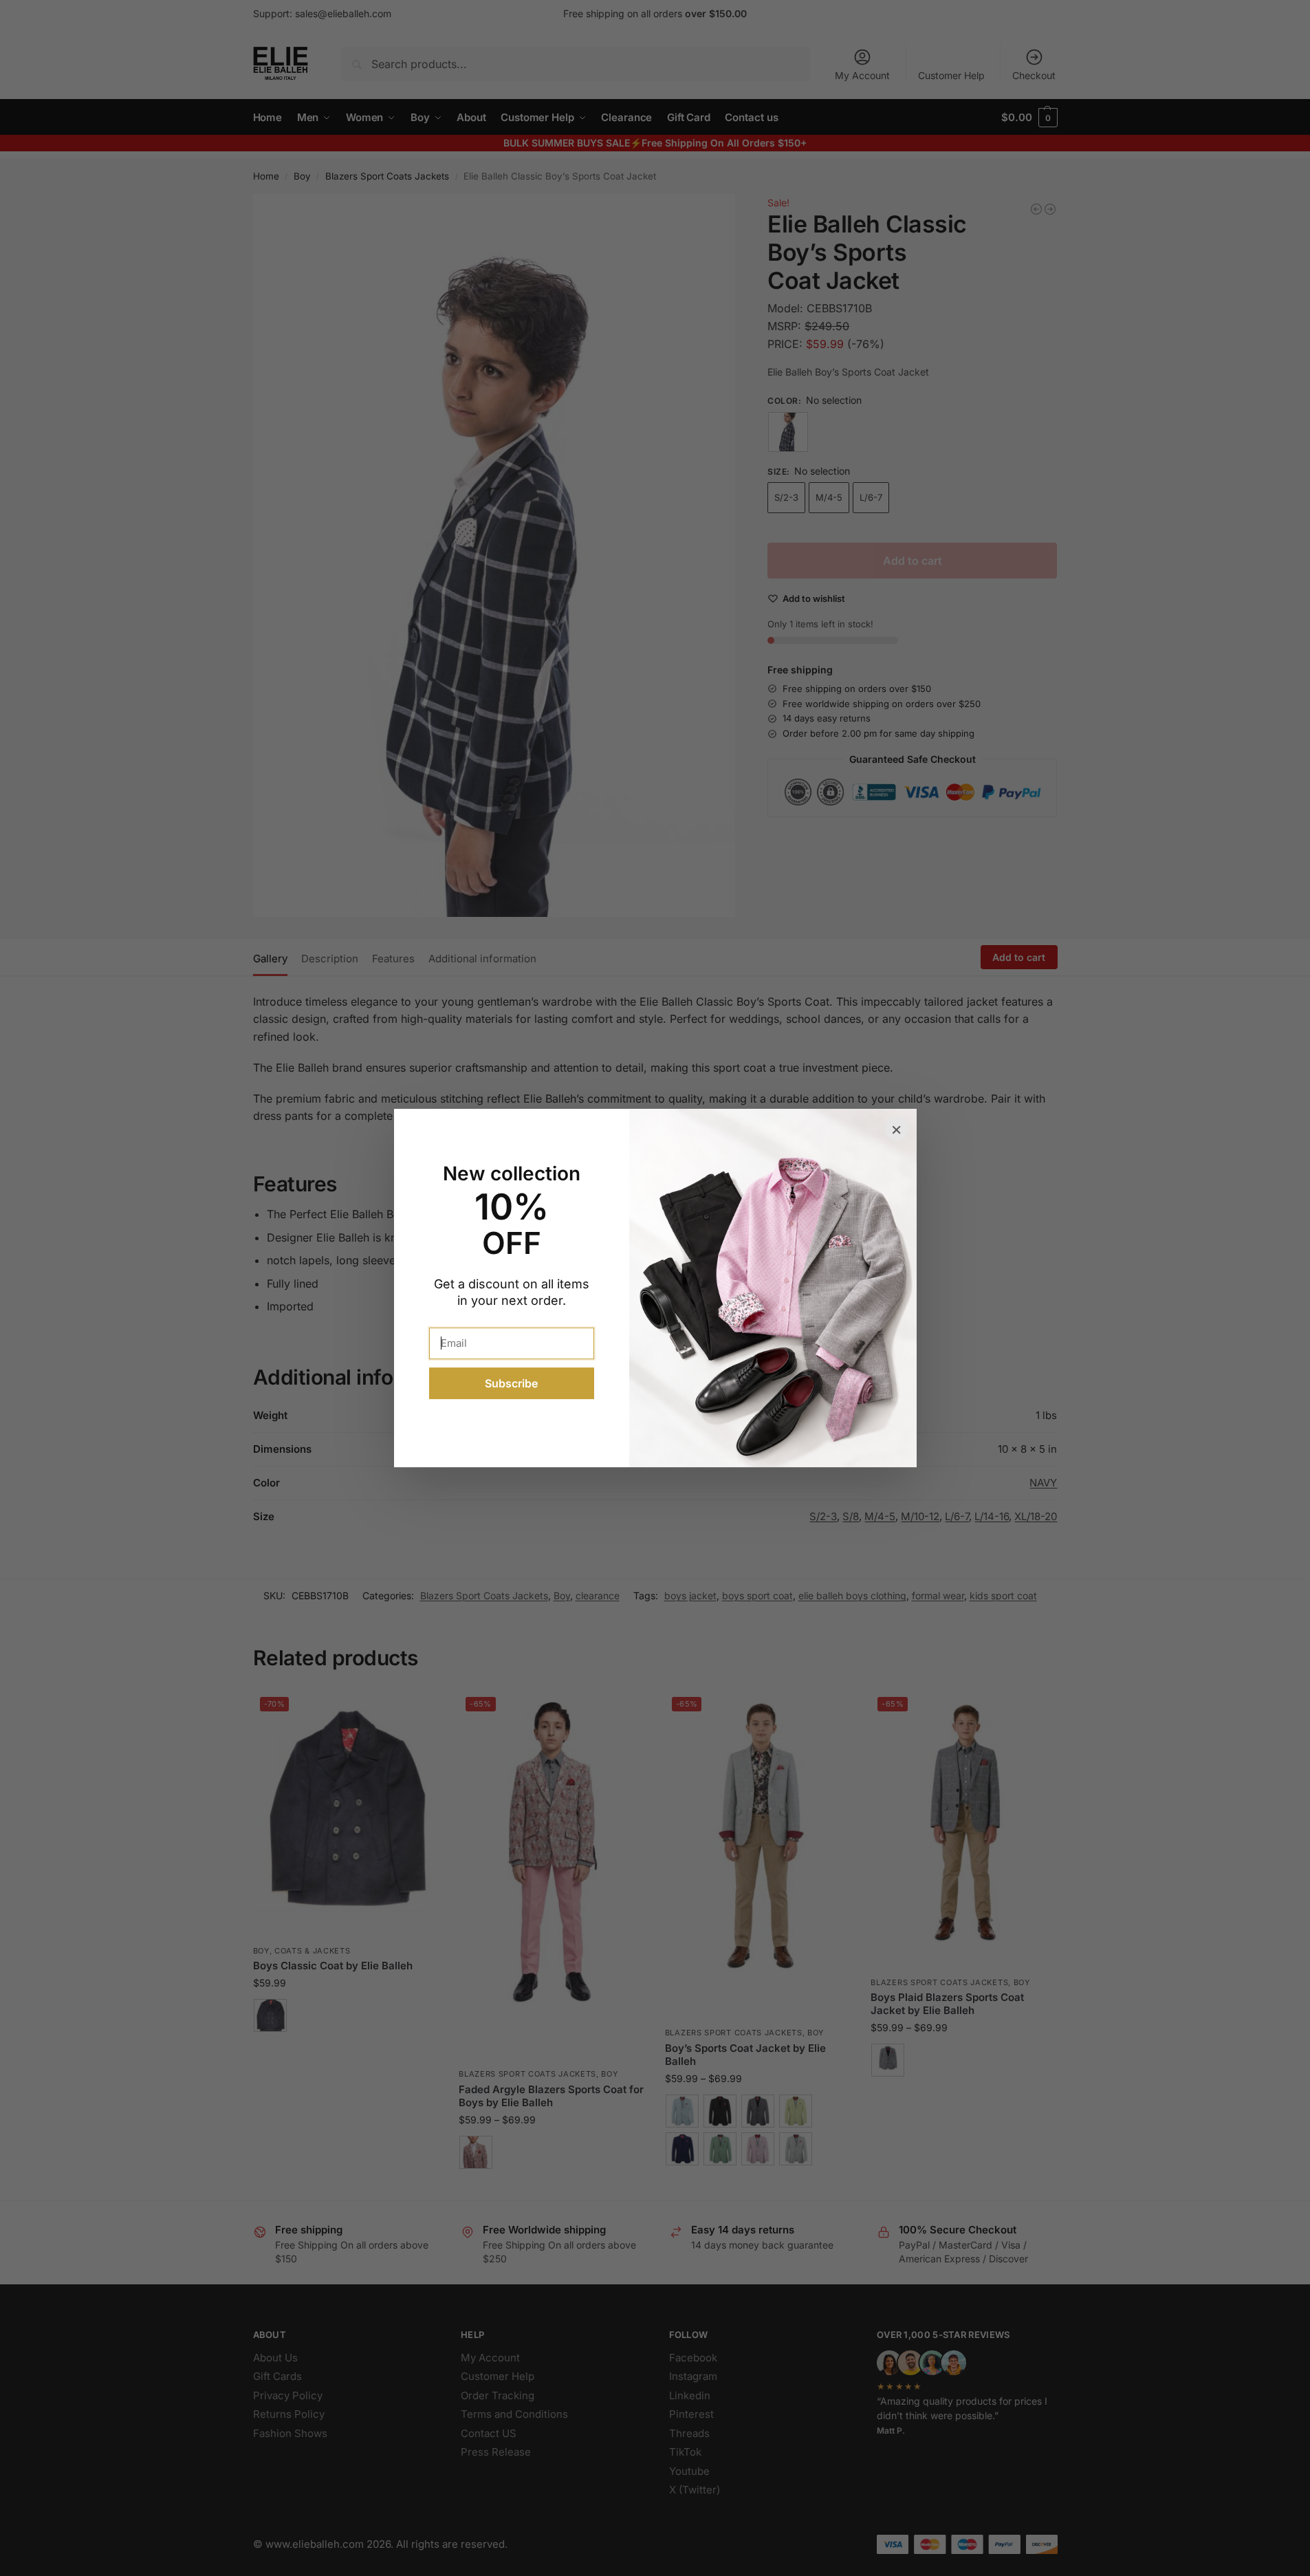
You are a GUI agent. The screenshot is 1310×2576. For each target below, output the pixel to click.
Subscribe (511, 1383)
